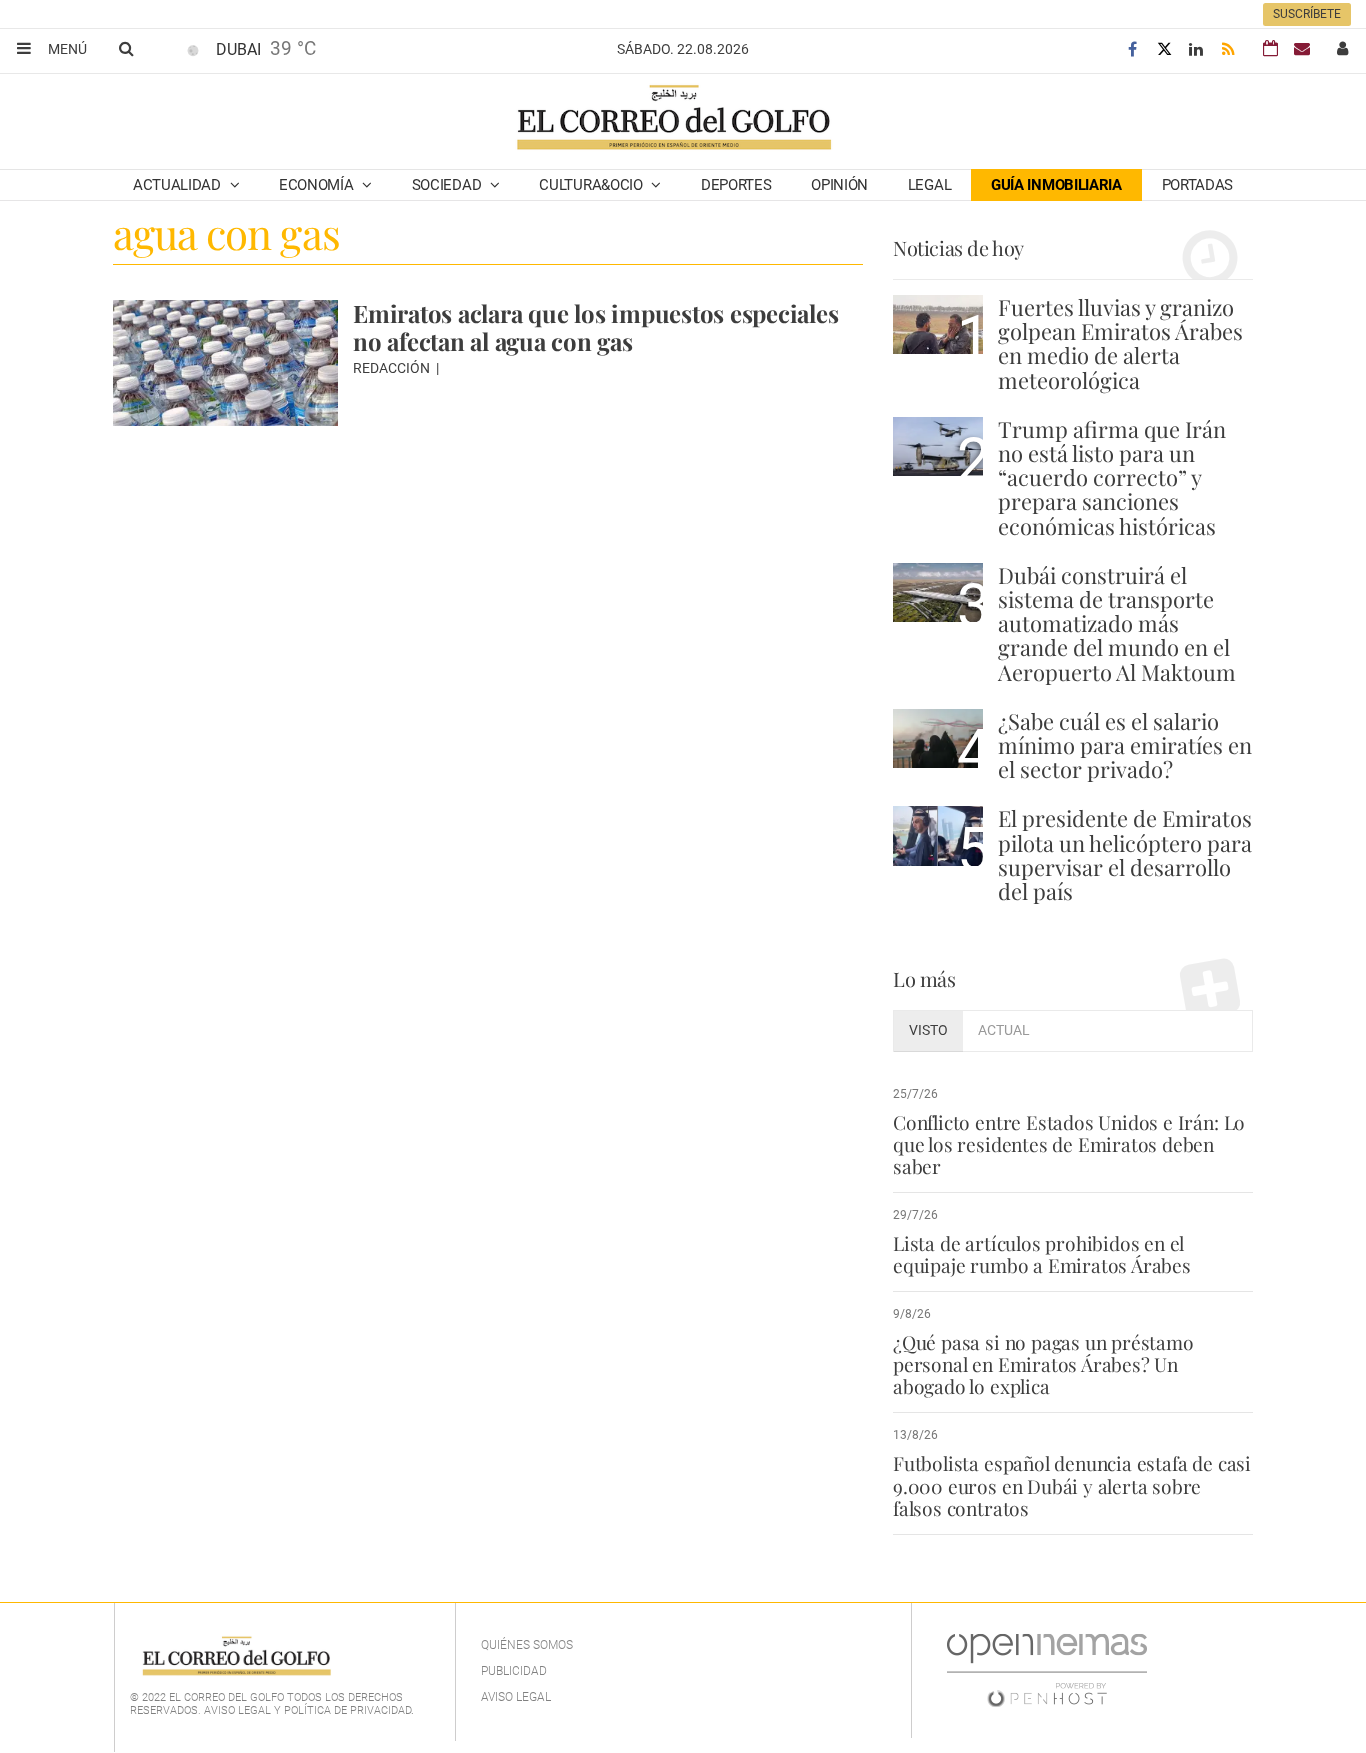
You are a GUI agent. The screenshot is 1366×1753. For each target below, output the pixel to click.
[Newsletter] (1302, 48)
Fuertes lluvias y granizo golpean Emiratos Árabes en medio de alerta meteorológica (1120, 343)
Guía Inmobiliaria (1056, 185)
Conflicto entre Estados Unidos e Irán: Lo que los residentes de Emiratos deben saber (1069, 1144)
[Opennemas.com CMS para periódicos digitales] (1047, 1669)
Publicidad (514, 1671)
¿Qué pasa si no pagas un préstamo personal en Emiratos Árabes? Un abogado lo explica (1043, 1364)
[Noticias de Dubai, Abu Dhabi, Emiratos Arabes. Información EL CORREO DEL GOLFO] (672, 119)
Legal (930, 185)
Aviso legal (516, 1697)
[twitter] (1164, 49)
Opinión (839, 185)
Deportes (736, 185)
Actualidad (179, 185)
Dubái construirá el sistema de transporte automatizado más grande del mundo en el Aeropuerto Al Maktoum (1117, 623)
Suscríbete (1307, 14)
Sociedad (448, 185)
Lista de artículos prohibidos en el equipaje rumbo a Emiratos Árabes (1042, 1254)
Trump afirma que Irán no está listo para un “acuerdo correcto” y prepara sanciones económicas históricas (1112, 477)
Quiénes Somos (527, 1645)
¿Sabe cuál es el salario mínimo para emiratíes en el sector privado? (1125, 745)
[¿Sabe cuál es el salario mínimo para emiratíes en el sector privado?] (938, 738)
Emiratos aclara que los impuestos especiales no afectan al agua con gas (595, 327)
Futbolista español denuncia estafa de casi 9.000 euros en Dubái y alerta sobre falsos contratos (1072, 1485)
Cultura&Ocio (592, 185)
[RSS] (1228, 49)
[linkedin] (1196, 49)
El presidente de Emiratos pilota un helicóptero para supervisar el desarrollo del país (1125, 854)
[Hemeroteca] (1270, 48)
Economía (318, 185)
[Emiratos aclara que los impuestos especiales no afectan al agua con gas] (225, 363)
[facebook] (1132, 49)
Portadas (1198, 185)
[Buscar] (126, 48)
